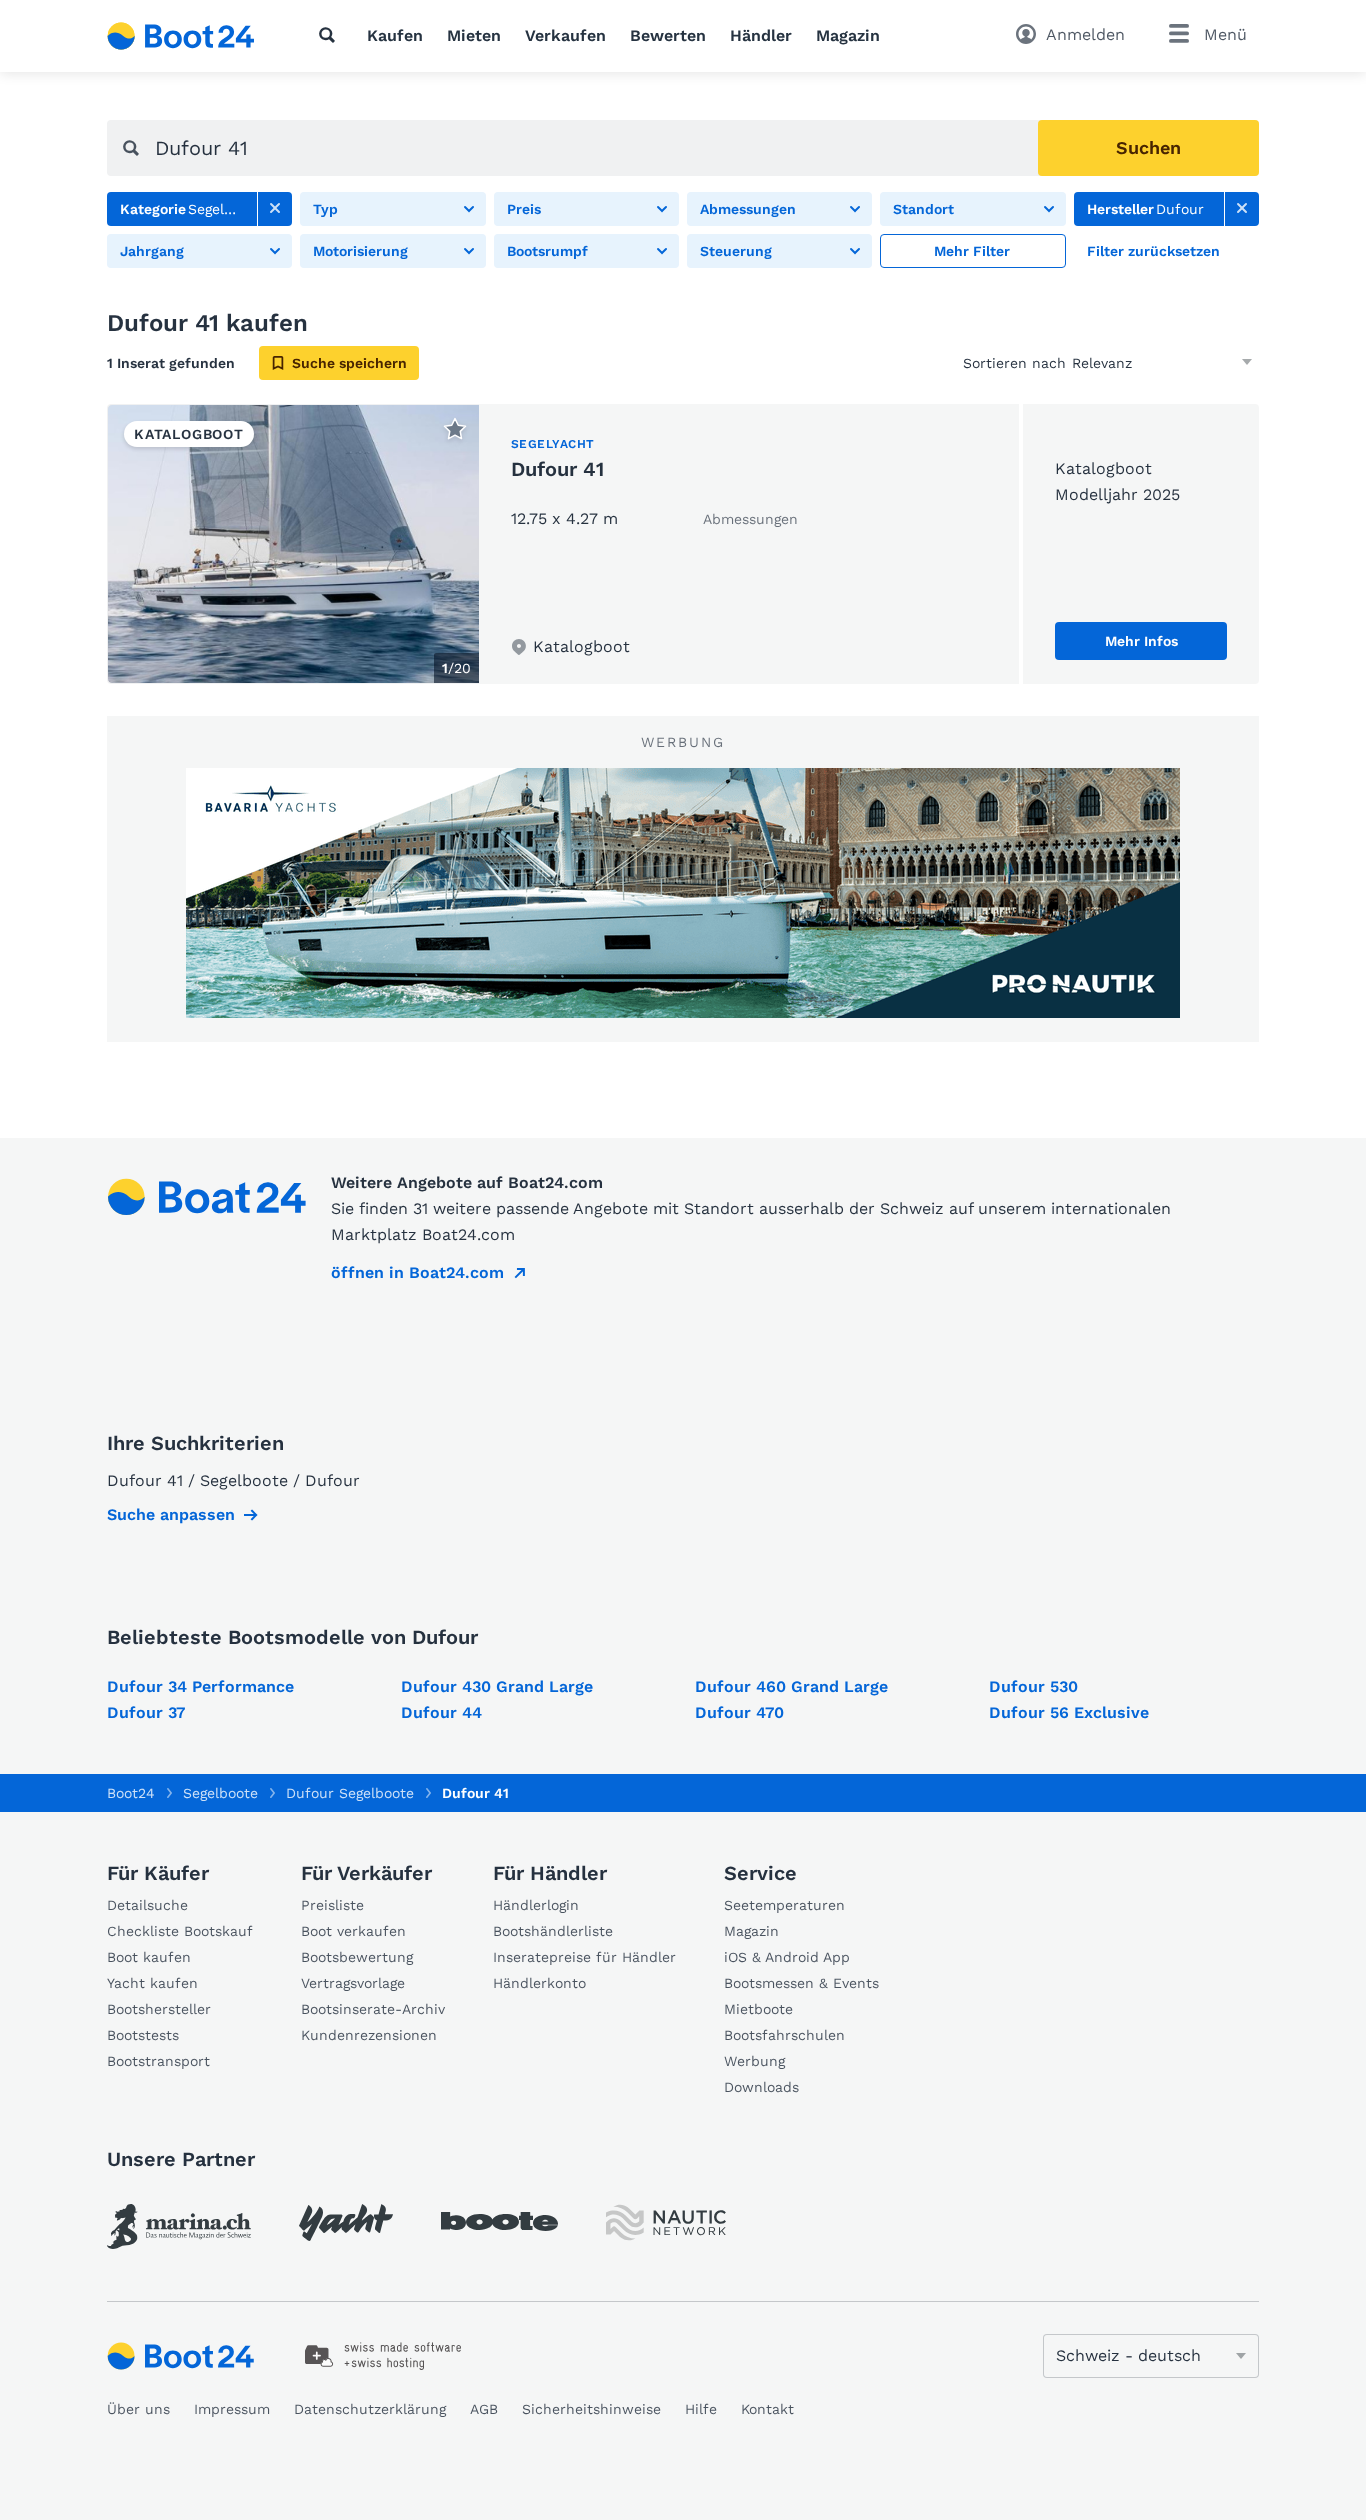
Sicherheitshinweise (591, 2409)
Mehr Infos (1141, 641)
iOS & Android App (787, 1957)
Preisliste (332, 1905)
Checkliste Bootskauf (180, 1931)
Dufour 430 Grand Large (497, 1686)
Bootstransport (158, 2061)
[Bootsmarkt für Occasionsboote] (181, 36)
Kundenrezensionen (369, 2035)
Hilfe (701, 2409)
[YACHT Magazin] (346, 2222)
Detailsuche (147, 1905)
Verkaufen (565, 35)
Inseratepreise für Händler (584, 1957)
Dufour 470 (739, 1712)
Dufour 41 (557, 469)
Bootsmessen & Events (801, 1983)
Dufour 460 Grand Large (791, 1686)
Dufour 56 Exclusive (1069, 1712)
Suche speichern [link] (349, 363)
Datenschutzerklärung (370, 2409)
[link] (275, 209)
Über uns (138, 2409)
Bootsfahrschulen (784, 2035)
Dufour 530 (1033, 1686)
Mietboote (758, 2009)
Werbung (754, 2061)
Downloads (761, 2087)
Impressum (232, 2409)
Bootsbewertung (357, 1957)
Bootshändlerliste (553, 1931)
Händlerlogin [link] (536, 1905)
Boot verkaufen (353, 1931)
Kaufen (395, 35)
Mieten (474, 35)
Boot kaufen (149, 1957)
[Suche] (331, 35)
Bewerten (668, 35)
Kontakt (767, 2409)
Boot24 (131, 1793)
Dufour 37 (146, 1712)
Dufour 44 (441, 1712)
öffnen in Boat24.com (417, 1272)
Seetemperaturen (784, 1905)
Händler (761, 35)
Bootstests (143, 2035)
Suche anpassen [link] (171, 1514)
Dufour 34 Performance (200, 1686)
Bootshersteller (159, 2009)
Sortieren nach (1014, 363)
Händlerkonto (539, 1983)
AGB (484, 2409)
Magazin (848, 35)
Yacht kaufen (152, 1983)
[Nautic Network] (666, 2222)
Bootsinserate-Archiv (373, 2009)
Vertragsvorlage (353, 1983)
